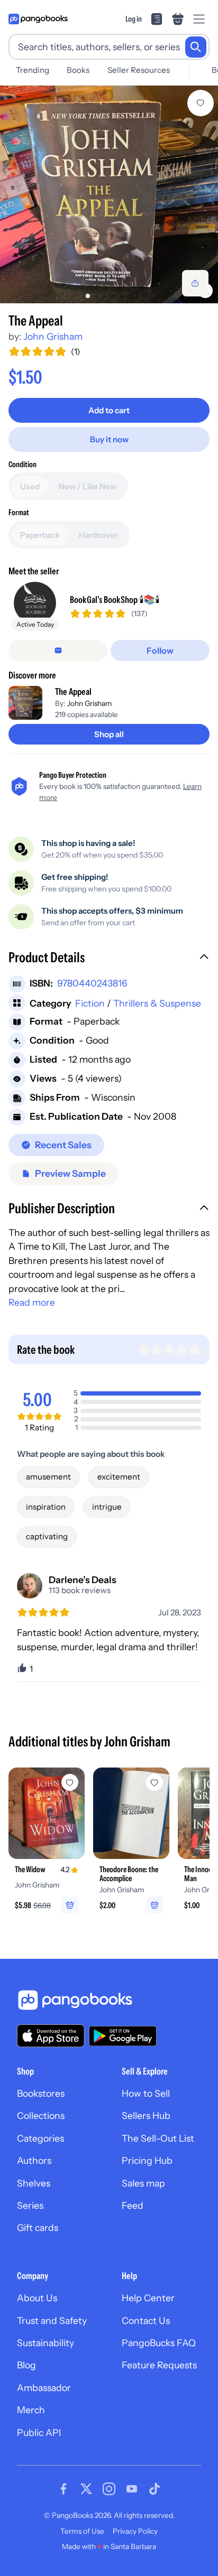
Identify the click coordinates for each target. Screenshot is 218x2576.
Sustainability (46, 2343)
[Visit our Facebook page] (63, 2489)
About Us (37, 2298)
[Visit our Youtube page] (132, 2489)
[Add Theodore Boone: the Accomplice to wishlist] (155, 1782)
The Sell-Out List (158, 2138)
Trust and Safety (52, 2321)
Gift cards (38, 2228)
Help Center (148, 2298)
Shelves (34, 2183)
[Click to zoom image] (109, 194)
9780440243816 (92, 983)
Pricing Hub (147, 2160)
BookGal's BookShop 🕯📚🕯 (115, 599)
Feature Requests (159, 2365)
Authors (34, 2160)
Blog (26, 2365)
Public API (39, 2433)
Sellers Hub (146, 2115)
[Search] (196, 47)
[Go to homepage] (38, 19)
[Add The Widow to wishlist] (70, 1782)
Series (30, 2205)
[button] (109, 959)
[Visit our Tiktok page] (155, 2489)
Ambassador (44, 2388)
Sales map (143, 2183)
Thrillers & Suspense (157, 1003)
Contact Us (146, 2321)
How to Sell (146, 2093)
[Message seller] (58, 650)
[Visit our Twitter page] (86, 2489)
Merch (31, 2410)
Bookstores (41, 2093)
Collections (41, 2115)
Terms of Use (82, 2531)
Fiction (90, 1003)
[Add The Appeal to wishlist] (201, 103)
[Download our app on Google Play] (123, 2036)
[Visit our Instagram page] (109, 2489)
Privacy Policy (135, 2531)
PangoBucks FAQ (159, 2343)
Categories (40, 2138)
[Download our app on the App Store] (51, 2036)
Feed (133, 2205)
